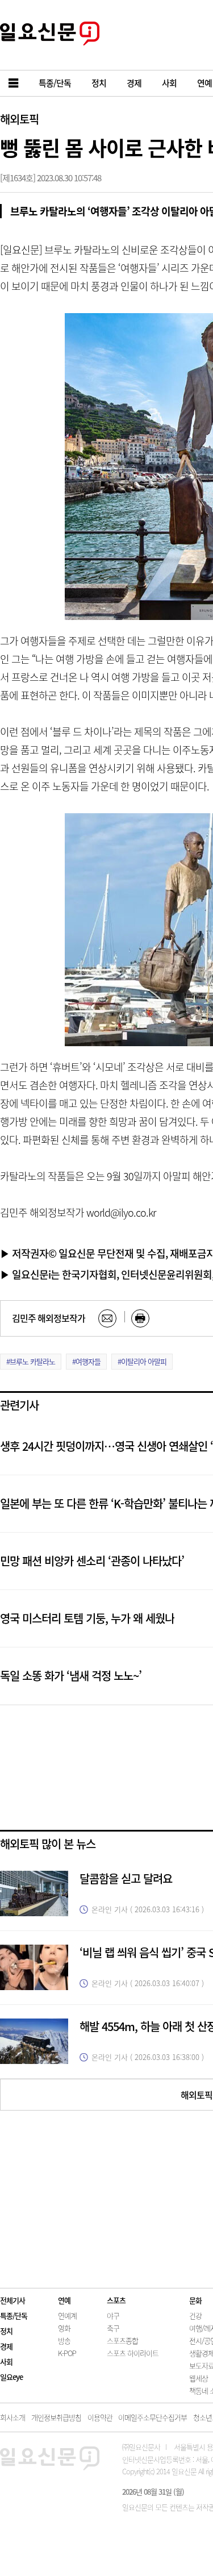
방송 (64, 2340)
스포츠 (116, 2300)
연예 (64, 2300)
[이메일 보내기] (107, 1318)
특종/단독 (14, 2315)
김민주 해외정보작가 (49, 1318)
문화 (195, 2300)
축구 (113, 2328)
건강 (195, 2315)
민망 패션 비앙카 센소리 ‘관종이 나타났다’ (92, 1561)
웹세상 (199, 2378)
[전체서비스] (14, 83)
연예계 (67, 2315)
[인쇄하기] (140, 1318)
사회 (6, 2361)
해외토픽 (19, 119)
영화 (64, 2328)
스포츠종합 (122, 2340)
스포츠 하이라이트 (133, 2353)
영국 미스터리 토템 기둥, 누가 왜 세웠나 (87, 1618)
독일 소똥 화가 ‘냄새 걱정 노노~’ (71, 1676)
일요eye (11, 2377)
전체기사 (12, 2300)
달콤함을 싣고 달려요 (126, 1878)
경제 (6, 2346)
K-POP (67, 2353)
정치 (6, 2331)
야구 (113, 2315)
